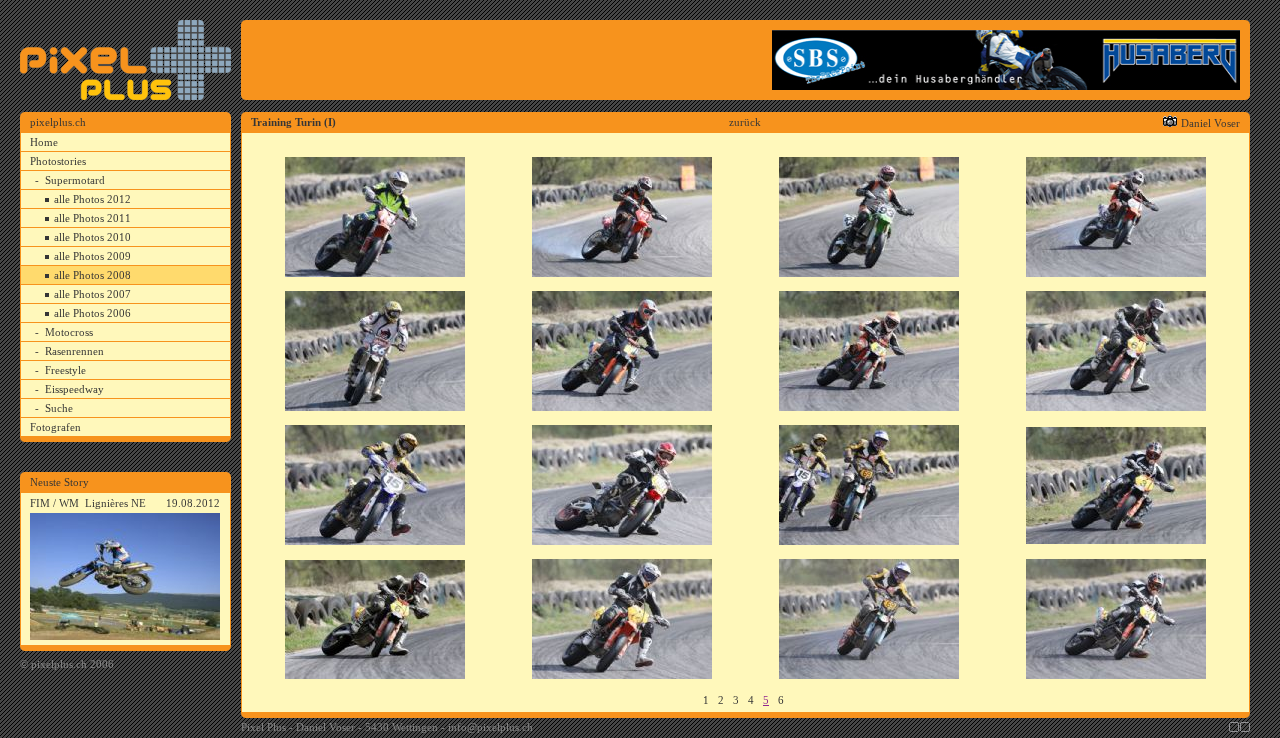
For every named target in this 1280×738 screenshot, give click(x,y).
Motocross (69, 332)
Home (44, 142)
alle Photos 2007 (92, 294)
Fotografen (55, 427)
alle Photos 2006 (92, 313)
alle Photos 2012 (92, 199)
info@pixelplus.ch (490, 727)
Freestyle (65, 370)
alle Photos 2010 (92, 237)
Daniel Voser (1210, 123)
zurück (745, 122)
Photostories (58, 161)
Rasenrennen (74, 351)
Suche (59, 408)
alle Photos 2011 (92, 218)
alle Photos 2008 (92, 275)
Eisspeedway (74, 389)
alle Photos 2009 (92, 256)
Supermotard (75, 180)
